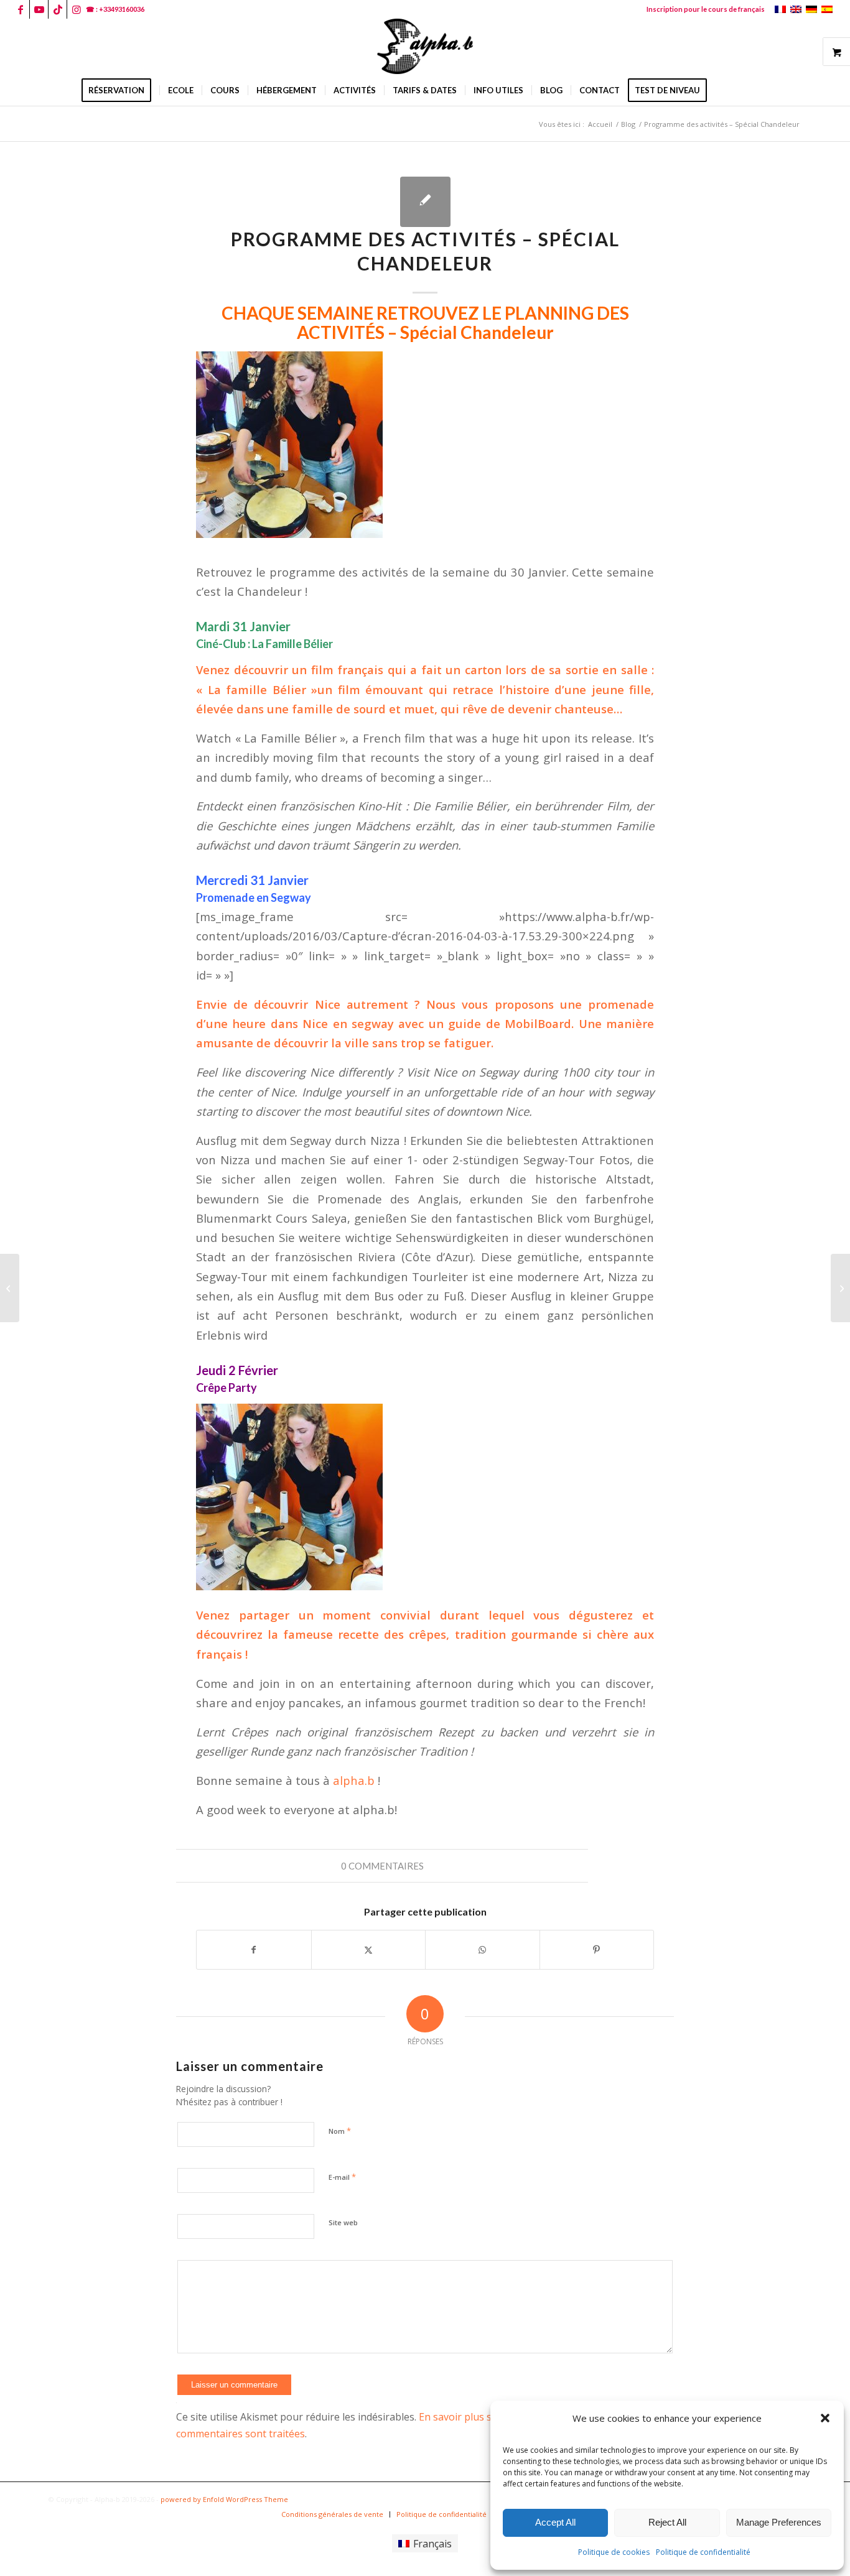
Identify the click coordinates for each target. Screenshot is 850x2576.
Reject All (667, 2522)
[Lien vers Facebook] (20, 9)
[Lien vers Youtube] (39, 9)
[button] (825, 2418)
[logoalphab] (425, 47)
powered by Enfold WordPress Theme (224, 2499)
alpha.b (355, 1780)
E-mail (342, 2177)
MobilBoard (538, 1023)
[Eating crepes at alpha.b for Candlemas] (10, 1288)
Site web (343, 2222)
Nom (340, 2131)
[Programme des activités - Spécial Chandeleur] (425, 202)
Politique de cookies (614, 2552)
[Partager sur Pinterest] (597, 1950)
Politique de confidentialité (703, 2552)
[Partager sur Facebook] (254, 1950)
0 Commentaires (382, 1866)
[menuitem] (703, 9)
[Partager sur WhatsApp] (483, 1950)
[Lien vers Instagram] (77, 9)
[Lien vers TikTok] (58, 9)
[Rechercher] (723, 90)
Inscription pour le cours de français (706, 9)
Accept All (555, 2522)
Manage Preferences (779, 2522)
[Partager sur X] (369, 1950)
